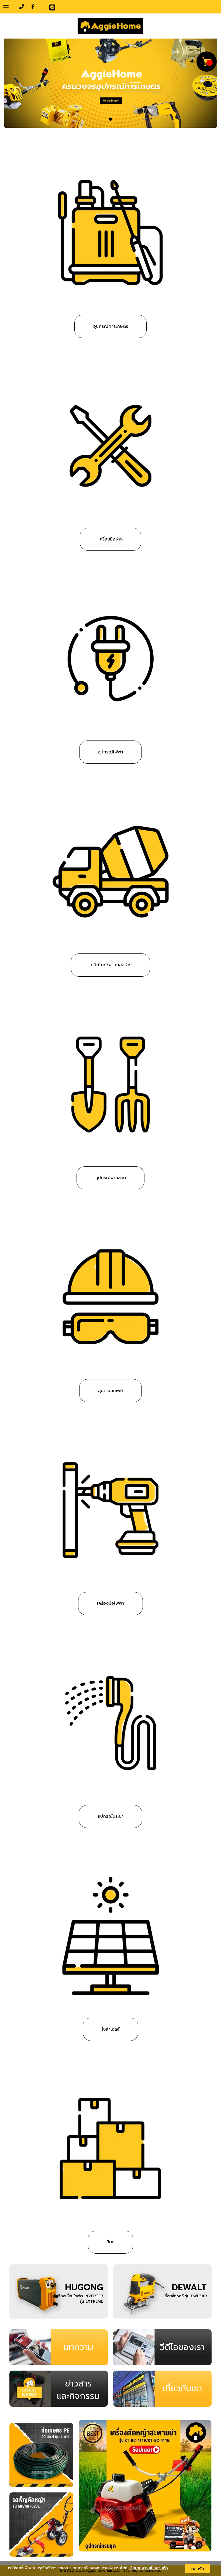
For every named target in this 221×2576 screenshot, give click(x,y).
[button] (20, 83)
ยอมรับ (198, 2569)
